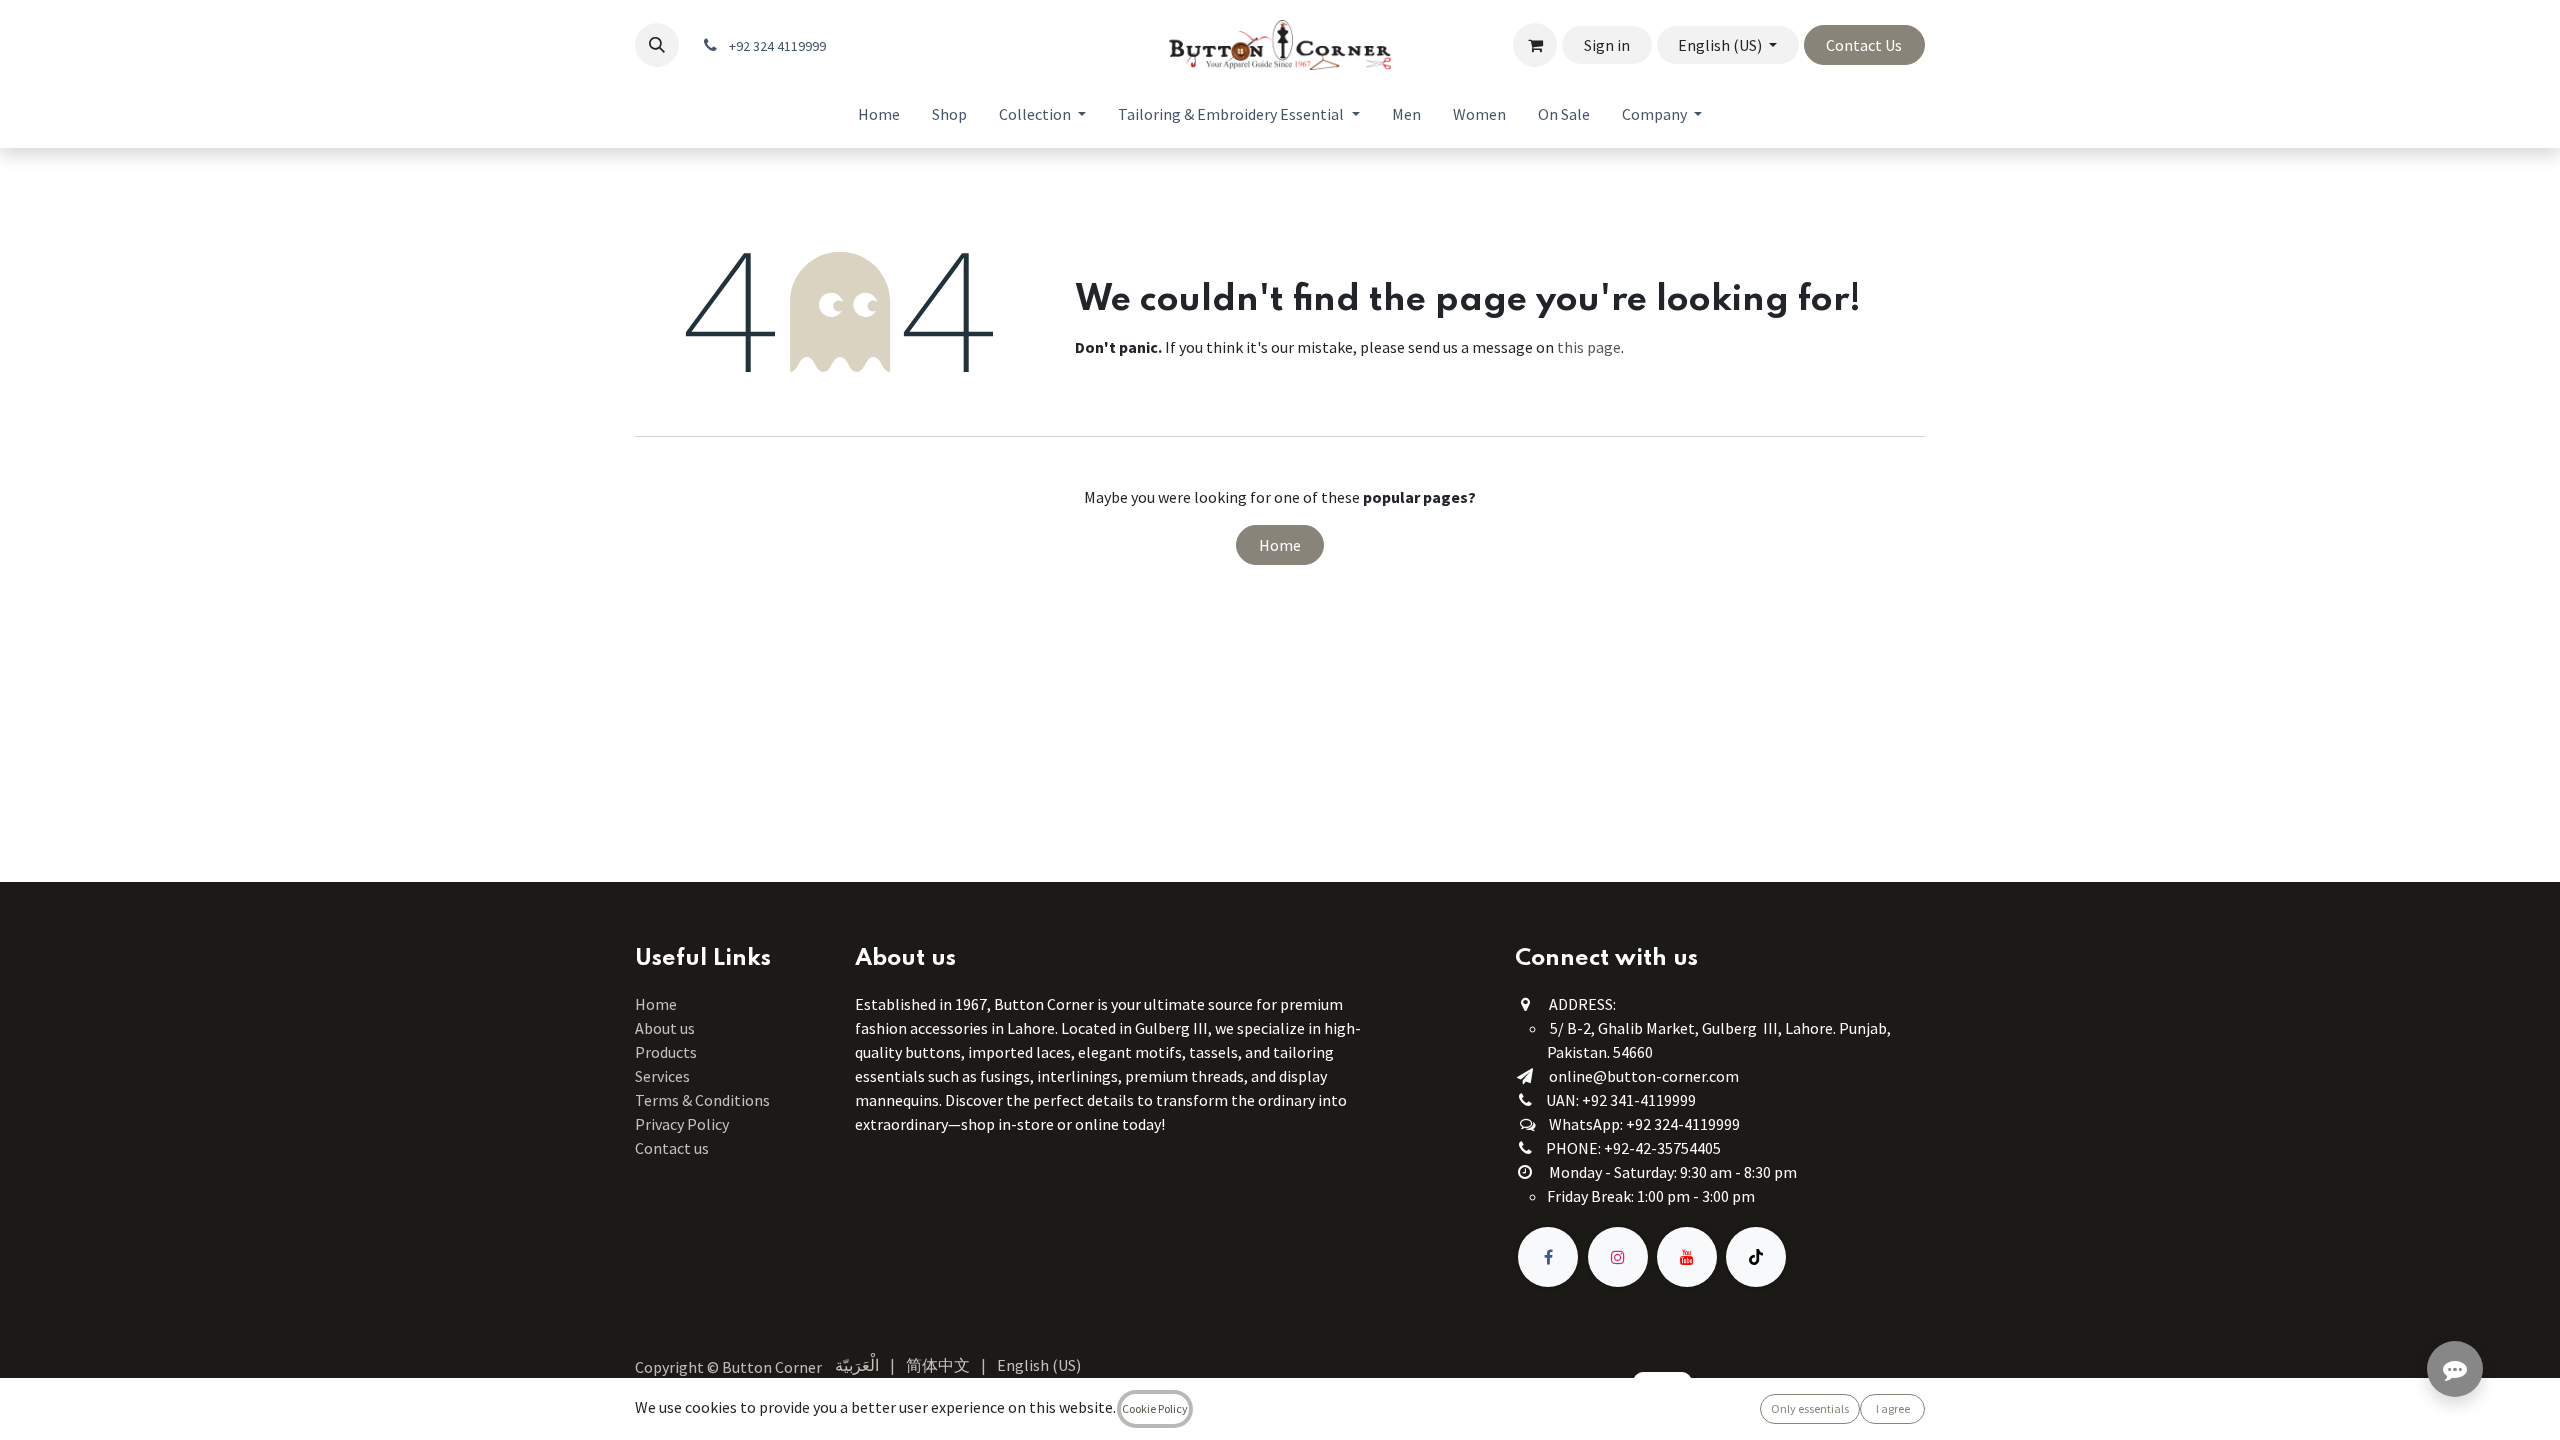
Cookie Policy (1155, 1408)
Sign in (1607, 45)
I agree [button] (1893, 1408)
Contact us (672, 1148)
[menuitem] (879, 114)
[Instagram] (1618, 1257)
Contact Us (1864, 45)
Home (1280, 545)
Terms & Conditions (704, 1100)
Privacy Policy (682, 1124)
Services (662, 1076)
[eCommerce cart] (1535, 45)
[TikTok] (1756, 1257)
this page (1589, 347)
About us (665, 1028)
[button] (657, 45)
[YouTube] (1687, 1257)
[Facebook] (1548, 1257)
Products (666, 1052)
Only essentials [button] (1810, 1408)
